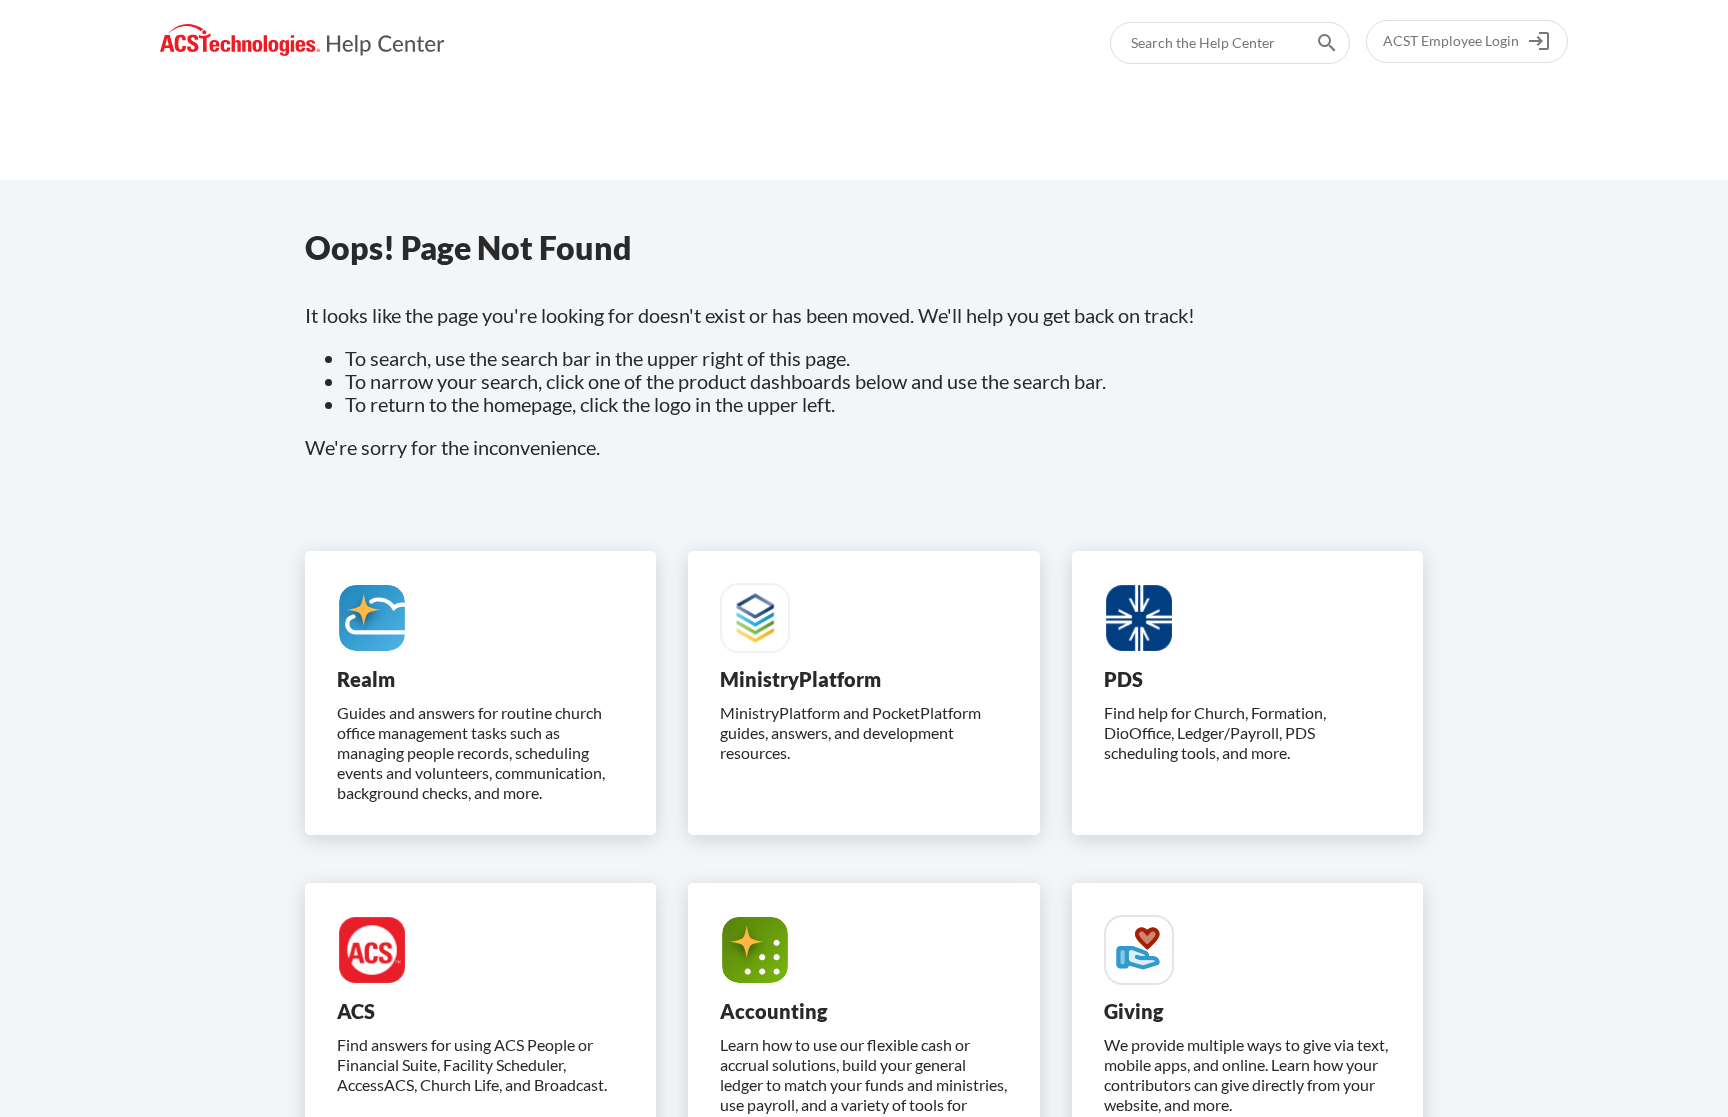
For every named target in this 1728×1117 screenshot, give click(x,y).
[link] (302, 40)
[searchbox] (1313, 43)
